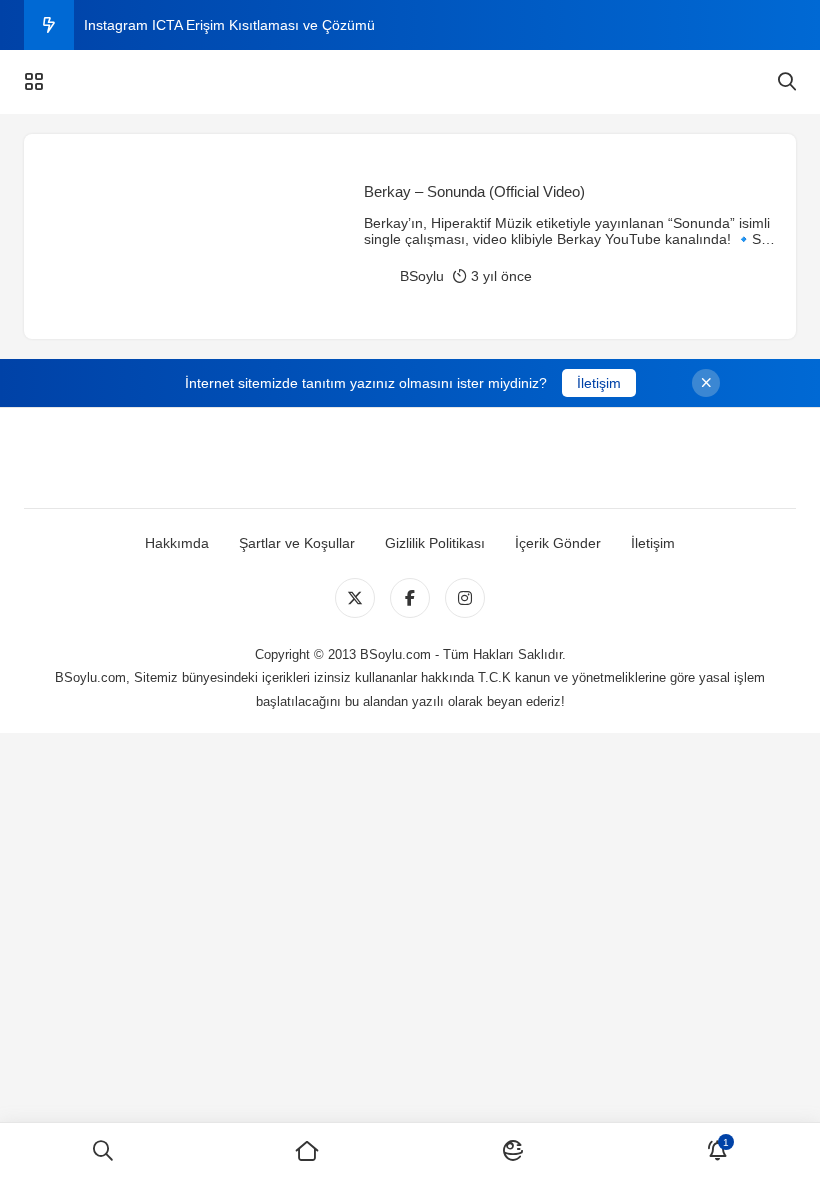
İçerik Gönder (558, 543)
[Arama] (787, 82)
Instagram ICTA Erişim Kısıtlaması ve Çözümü (229, 25)
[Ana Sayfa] (307, 1151)
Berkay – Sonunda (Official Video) (474, 191)
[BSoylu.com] (409, 82)
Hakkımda (177, 543)
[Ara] (102, 1151)
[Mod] (512, 1151)
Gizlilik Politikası (435, 543)
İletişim (599, 383)
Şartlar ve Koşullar (297, 543)
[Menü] (34, 82)
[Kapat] (706, 383)
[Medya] (355, 598)
